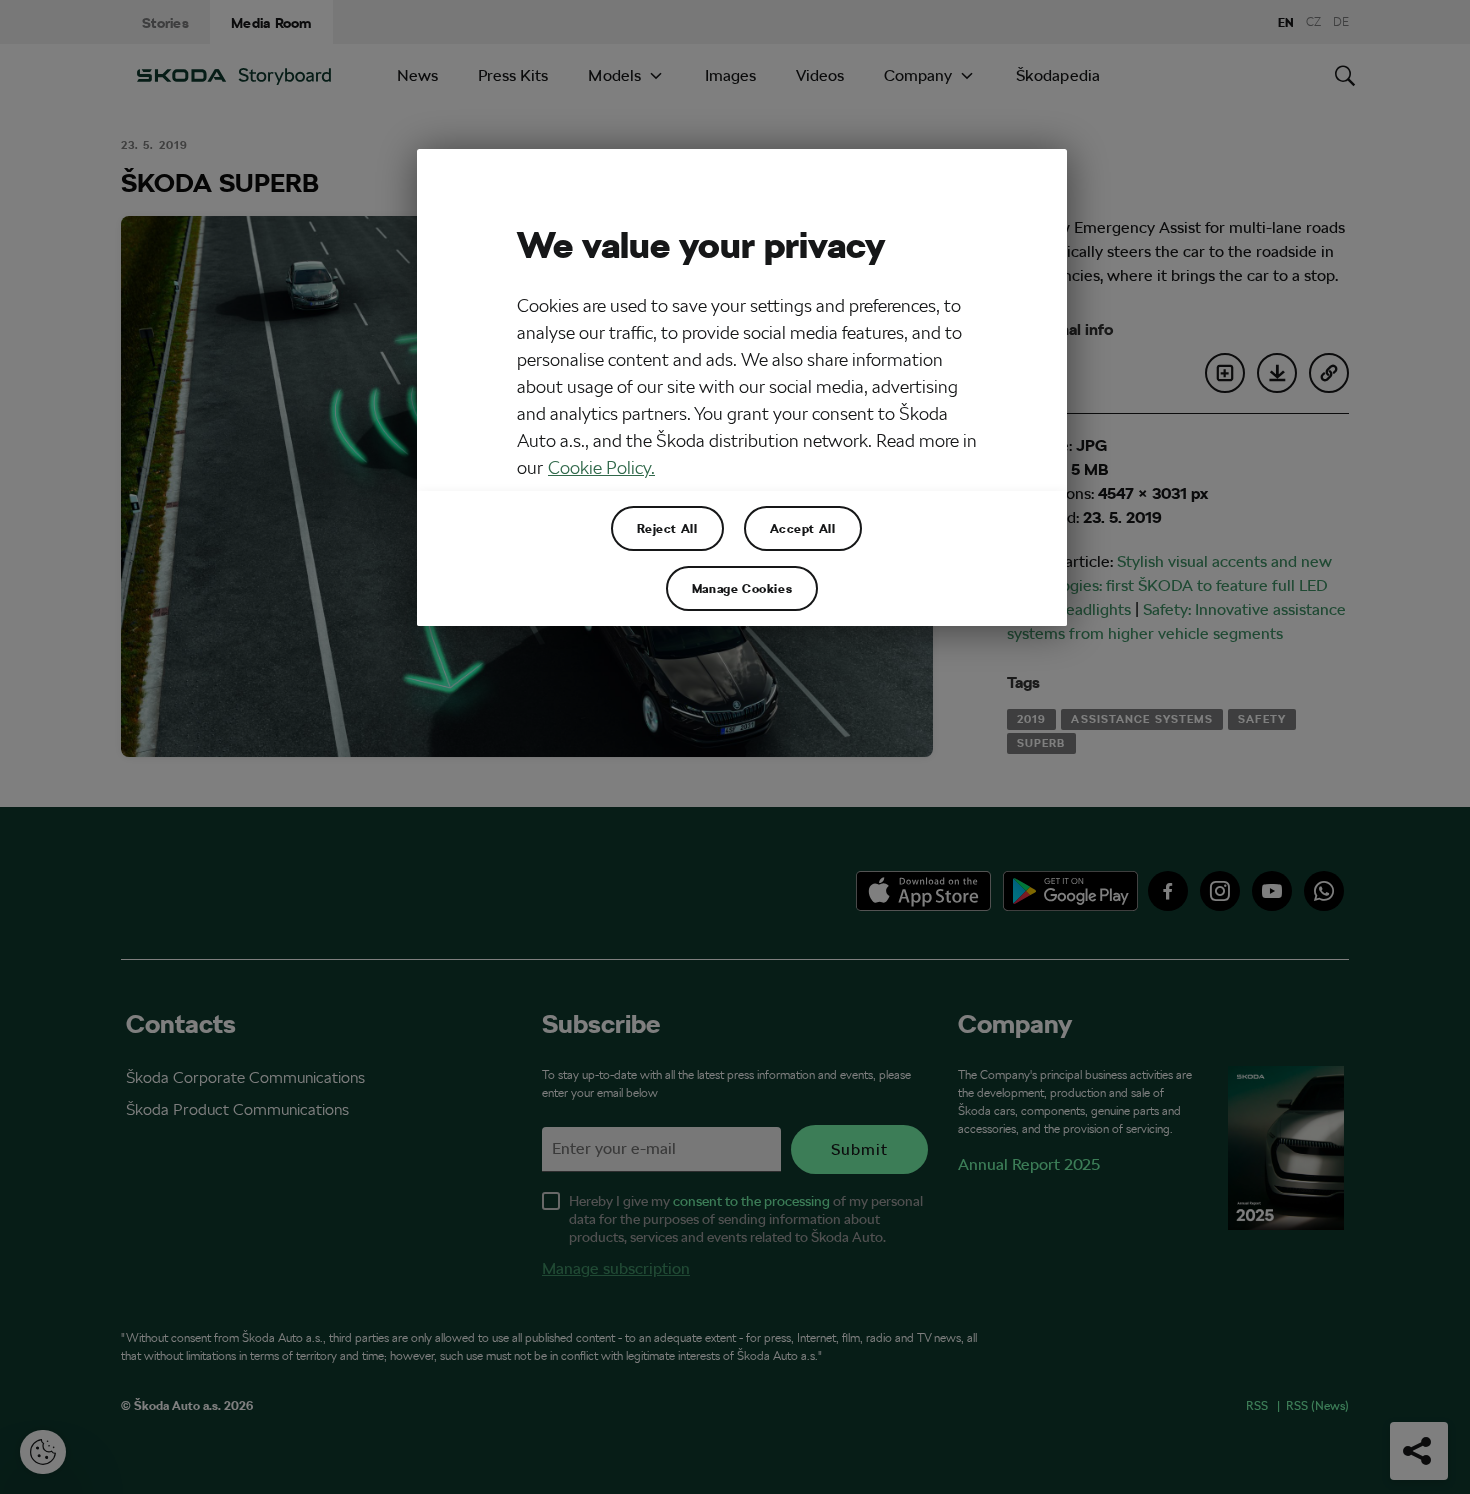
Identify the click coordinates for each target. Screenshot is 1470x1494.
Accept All (803, 528)
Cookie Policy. (601, 467)
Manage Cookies (742, 588)
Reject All (667, 528)
